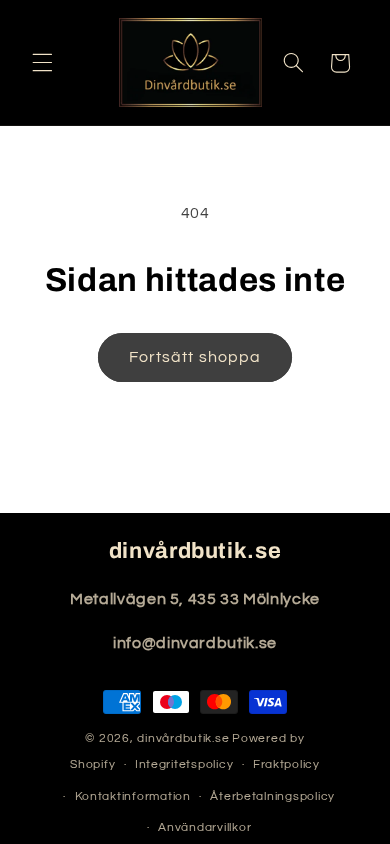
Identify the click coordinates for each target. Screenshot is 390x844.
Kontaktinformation (133, 796)
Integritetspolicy (184, 764)
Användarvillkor (204, 827)
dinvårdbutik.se (183, 738)
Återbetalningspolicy (272, 796)
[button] (42, 63)
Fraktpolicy (286, 764)
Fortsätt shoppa (195, 357)
